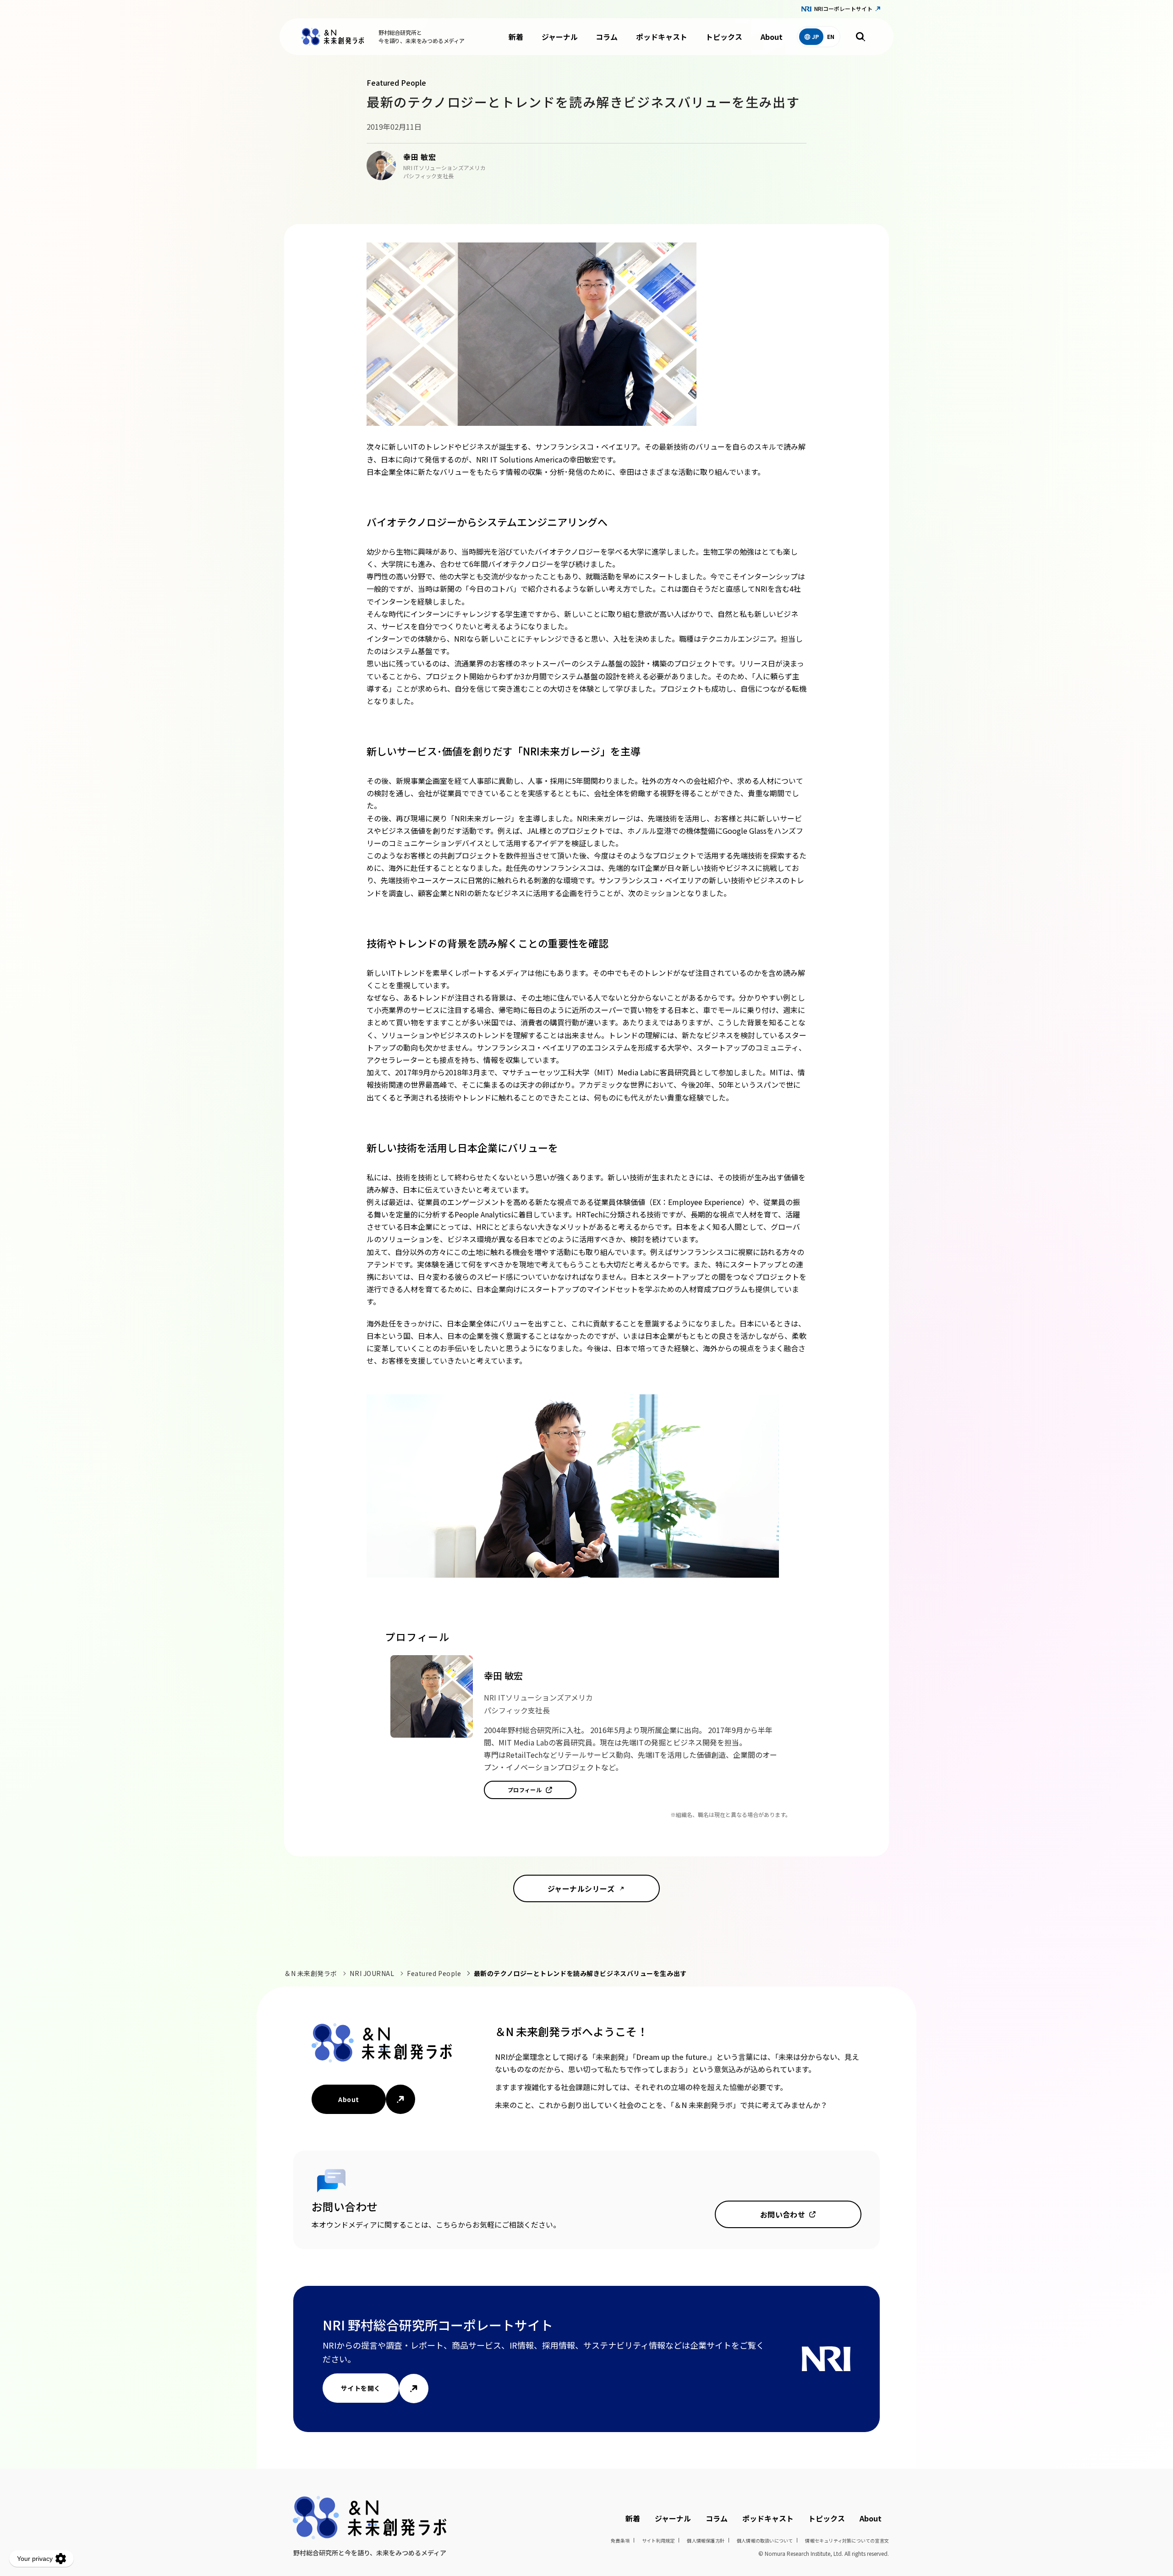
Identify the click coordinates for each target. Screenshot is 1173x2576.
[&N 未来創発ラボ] (333, 37)
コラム (607, 37)
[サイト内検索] (861, 37)
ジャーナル (560, 37)
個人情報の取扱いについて (765, 2540)
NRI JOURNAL (372, 1973)
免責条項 (620, 2540)
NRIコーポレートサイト (843, 8)
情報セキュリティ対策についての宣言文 (847, 2540)
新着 (516, 37)
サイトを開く (361, 2388)
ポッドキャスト (662, 37)
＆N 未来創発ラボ (311, 1973)
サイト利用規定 (658, 2540)
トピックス (724, 37)
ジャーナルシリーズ (581, 1888)
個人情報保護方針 (706, 2540)
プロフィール (525, 1790)
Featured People (434, 1973)
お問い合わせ (783, 2214)
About (772, 37)
